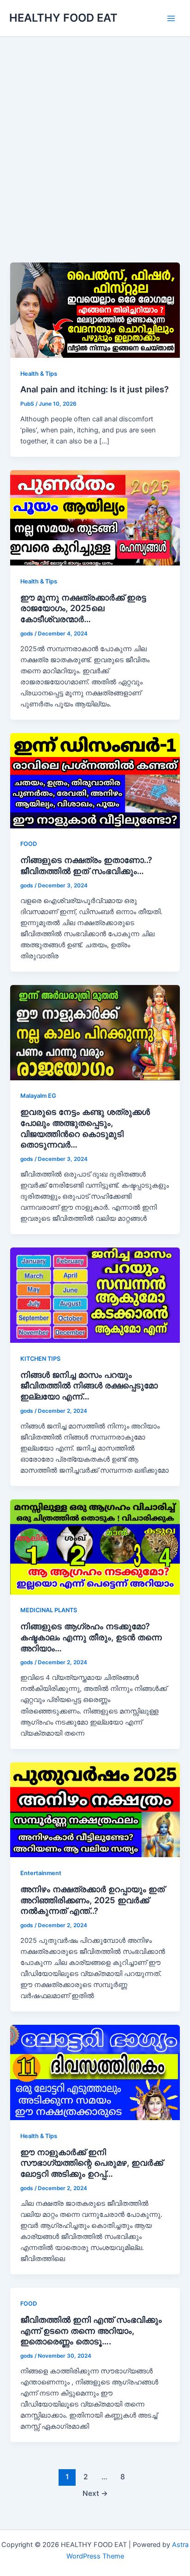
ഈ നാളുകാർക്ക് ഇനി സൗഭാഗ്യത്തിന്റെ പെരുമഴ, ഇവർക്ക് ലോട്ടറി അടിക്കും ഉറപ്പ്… (92, 2163)
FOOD (29, 844)
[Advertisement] (95, 163)
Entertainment (41, 1873)
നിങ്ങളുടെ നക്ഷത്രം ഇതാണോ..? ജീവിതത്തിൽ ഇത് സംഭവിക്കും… (86, 865)
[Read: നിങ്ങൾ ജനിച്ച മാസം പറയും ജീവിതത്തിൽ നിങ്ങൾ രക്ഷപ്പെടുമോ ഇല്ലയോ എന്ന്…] (95, 1295)
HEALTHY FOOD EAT (63, 18)
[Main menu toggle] (171, 18)
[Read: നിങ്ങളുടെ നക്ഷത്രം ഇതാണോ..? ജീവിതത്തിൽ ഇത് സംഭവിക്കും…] (95, 780)
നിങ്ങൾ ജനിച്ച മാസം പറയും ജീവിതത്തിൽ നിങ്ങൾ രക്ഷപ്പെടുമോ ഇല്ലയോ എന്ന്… (89, 1385)
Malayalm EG (38, 1096)
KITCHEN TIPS (40, 1359)
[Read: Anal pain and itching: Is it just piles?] (95, 310)
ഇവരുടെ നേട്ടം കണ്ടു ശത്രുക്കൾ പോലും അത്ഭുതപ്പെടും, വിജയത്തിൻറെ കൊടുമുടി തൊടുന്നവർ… (85, 1128)
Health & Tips (39, 374)
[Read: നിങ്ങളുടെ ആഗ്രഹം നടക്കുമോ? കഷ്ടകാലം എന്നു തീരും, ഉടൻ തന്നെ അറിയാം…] (95, 1546)
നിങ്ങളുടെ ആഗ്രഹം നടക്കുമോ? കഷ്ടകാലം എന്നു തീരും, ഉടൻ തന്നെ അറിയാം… (91, 1637)
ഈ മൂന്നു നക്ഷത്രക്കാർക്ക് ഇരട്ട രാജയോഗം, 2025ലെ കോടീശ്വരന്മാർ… (83, 608)
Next (95, 2493)
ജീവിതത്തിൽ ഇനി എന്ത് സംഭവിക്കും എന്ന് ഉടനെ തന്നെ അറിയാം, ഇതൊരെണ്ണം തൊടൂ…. (91, 2330)
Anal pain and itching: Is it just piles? (95, 389)
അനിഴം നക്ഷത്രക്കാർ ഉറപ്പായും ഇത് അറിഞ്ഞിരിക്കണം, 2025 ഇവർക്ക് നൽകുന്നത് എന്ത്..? (92, 1900)
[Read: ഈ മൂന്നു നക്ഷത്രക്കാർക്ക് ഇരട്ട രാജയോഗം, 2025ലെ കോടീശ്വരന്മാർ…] (95, 518)
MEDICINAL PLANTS (49, 1610)
